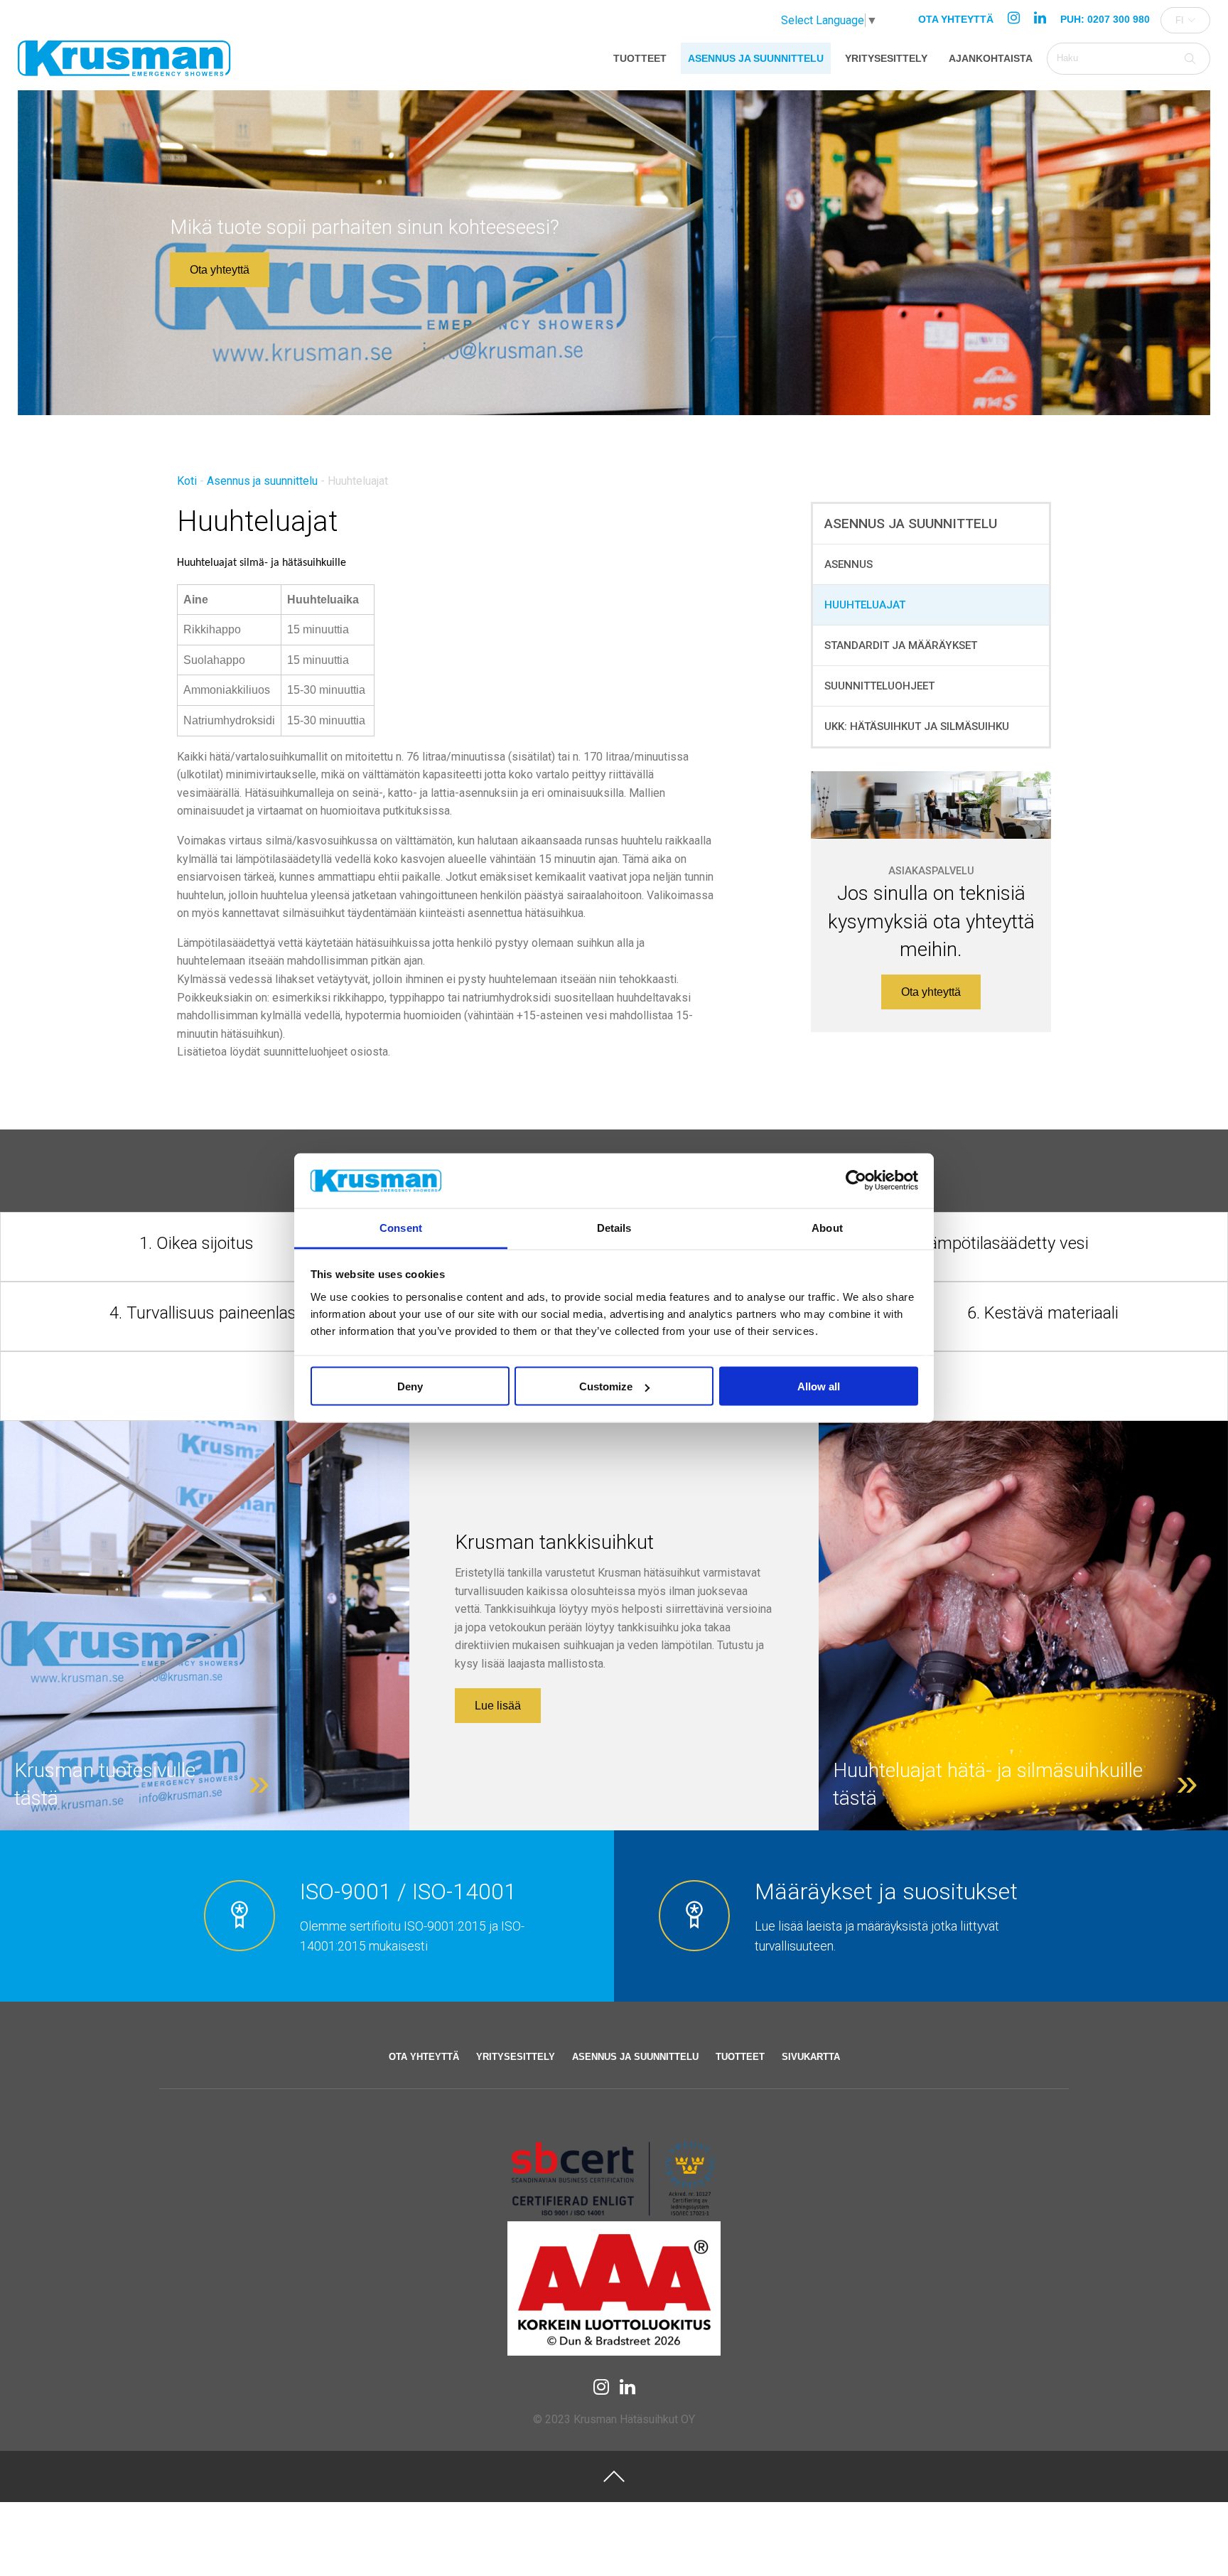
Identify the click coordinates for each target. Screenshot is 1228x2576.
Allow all (819, 1386)
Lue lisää (498, 1706)
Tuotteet (640, 58)
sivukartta (811, 2057)
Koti (187, 481)
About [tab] (827, 1227)
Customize (606, 1386)
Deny (410, 1386)
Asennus (849, 564)
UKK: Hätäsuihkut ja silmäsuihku (917, 726)
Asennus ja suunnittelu (756, 58)
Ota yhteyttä (956, 19)
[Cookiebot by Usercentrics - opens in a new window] (856, 1181)
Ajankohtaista (991, 58)
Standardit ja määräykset (901, 645)
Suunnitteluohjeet (879, 686)
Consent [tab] (401, 1227)
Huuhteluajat (865, 605)
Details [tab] (614, 1227)
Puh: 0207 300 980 (1105, 19)
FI (1180, 20)
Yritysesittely (886, 58)
